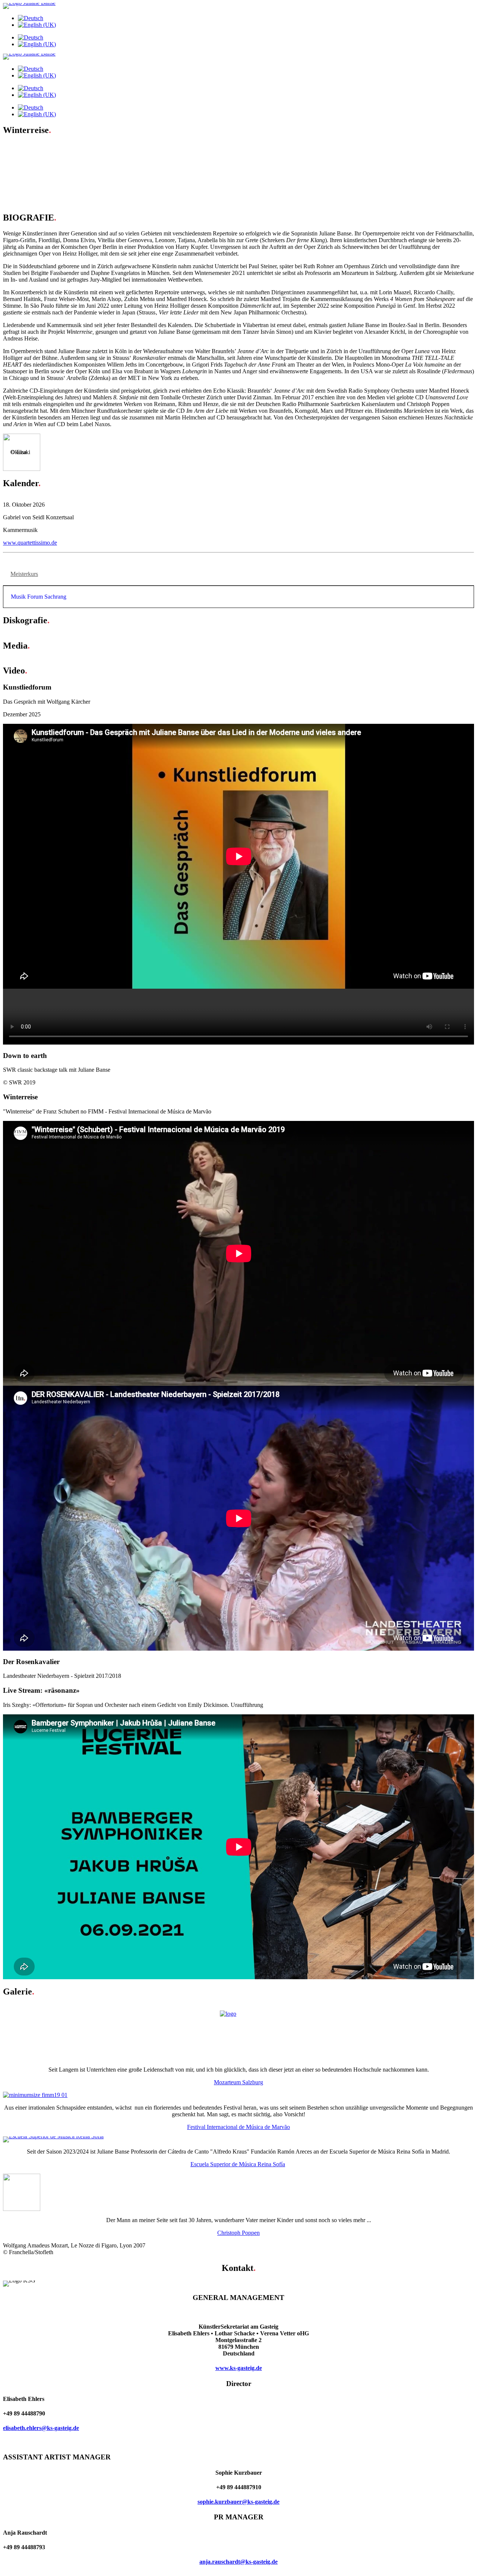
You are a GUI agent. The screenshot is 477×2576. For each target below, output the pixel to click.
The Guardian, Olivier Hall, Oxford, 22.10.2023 (75, 153)
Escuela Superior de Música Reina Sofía (238, 2164)
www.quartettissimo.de (30, 543)
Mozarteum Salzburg (238, 2082)
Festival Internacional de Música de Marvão (238, 2127)
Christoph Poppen (238, 2233)
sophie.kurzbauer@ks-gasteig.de (238, 2502)
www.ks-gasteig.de (239, 2368)
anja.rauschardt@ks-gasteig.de (238, 2562)
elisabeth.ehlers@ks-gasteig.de (41, 2428)
